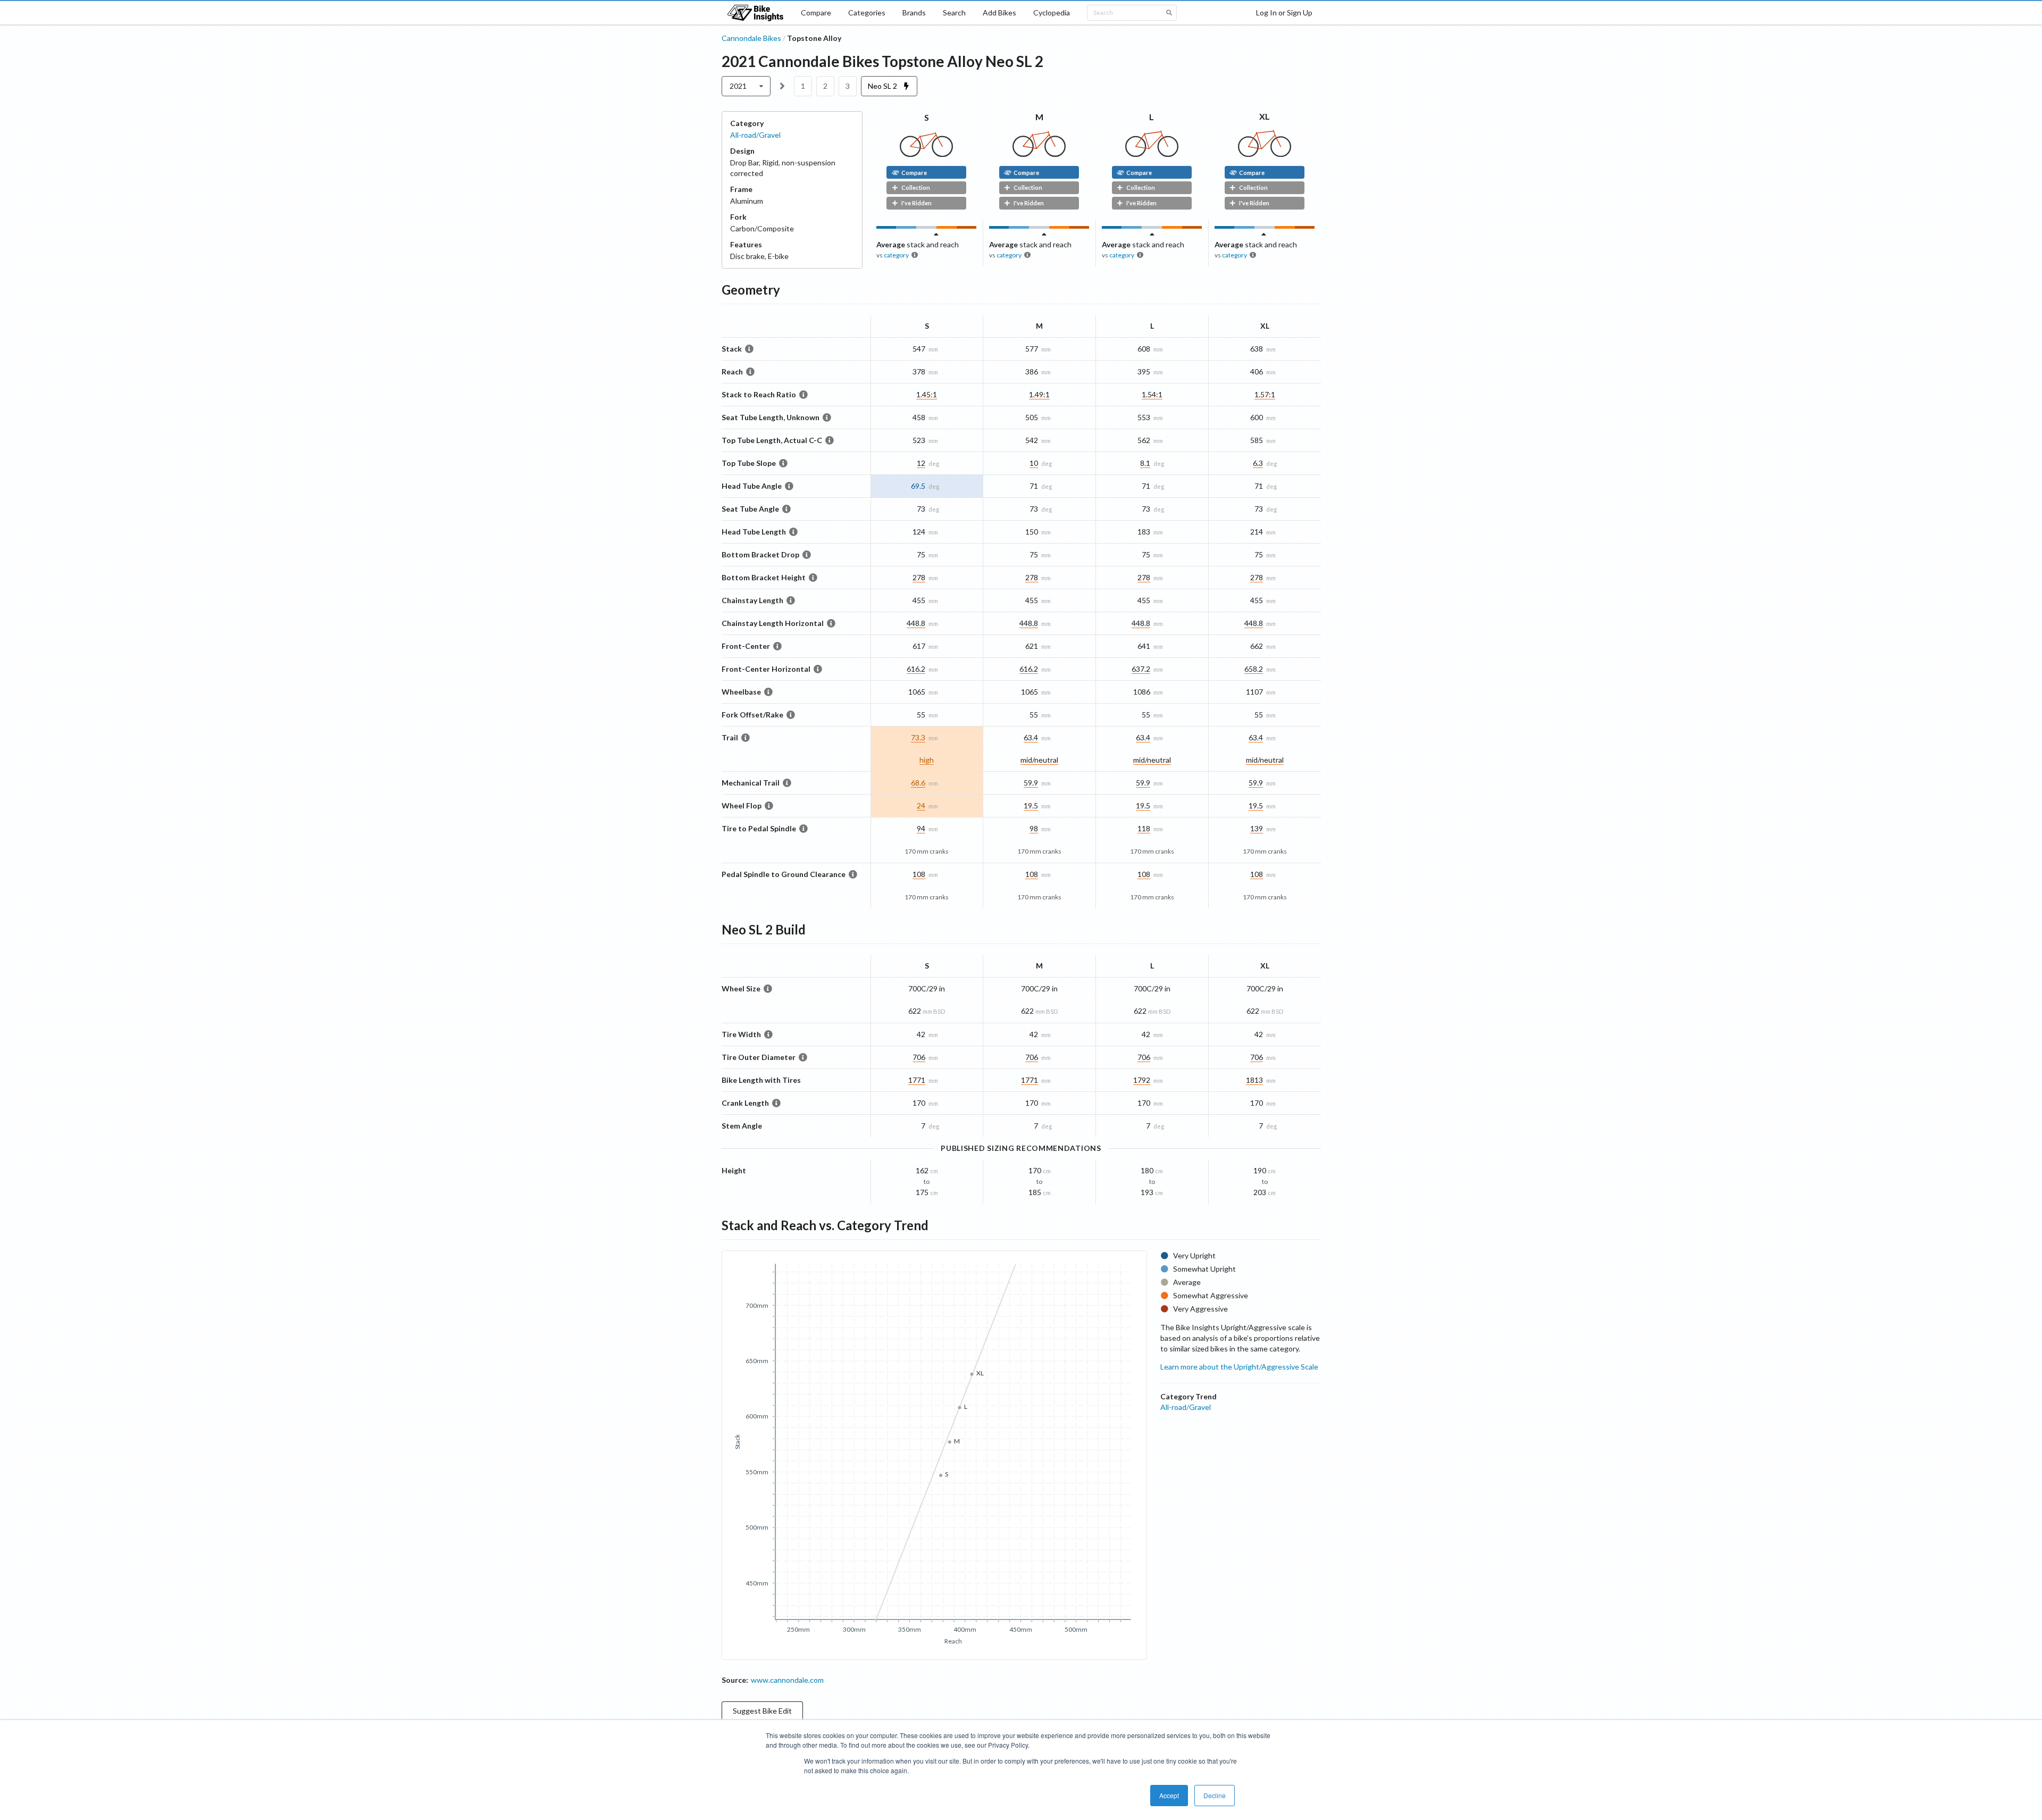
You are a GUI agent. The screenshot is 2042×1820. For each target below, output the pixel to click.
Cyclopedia (1052, 12)
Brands (914, 12)
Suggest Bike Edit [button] (762, 1711)
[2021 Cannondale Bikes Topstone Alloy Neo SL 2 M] (1039, 154)
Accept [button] (1169, 1795)
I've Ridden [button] (917, 203)
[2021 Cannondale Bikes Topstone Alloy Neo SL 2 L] (1152, 154)
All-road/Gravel (755, 135)
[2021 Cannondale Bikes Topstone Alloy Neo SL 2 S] (926, 154)
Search (954, 12)
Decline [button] (1215, 1795)
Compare (816, 12)
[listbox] (746, 86)
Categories (867, 12)
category (896, 255)
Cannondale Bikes (751, 38)
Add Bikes (999, 12)
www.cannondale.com (787, 1680)
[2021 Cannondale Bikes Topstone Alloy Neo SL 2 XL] (1265, 154)
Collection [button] (916, 187)
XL (1265, 116)
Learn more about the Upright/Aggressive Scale (1239, 1367)
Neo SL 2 (883, 86)
